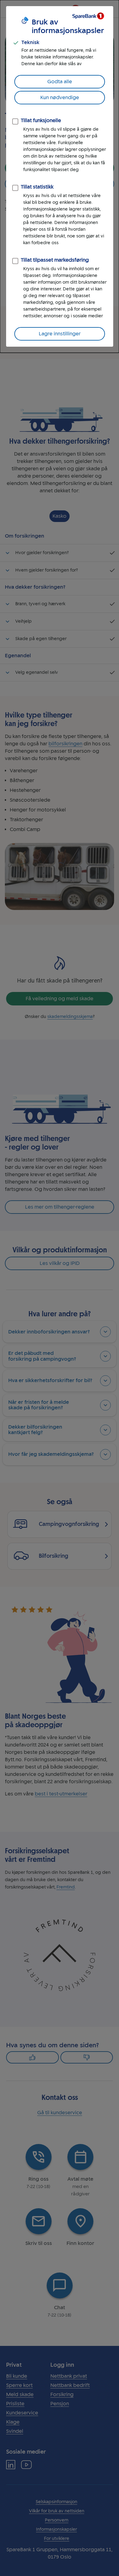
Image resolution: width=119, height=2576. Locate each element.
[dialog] (60, 176)
